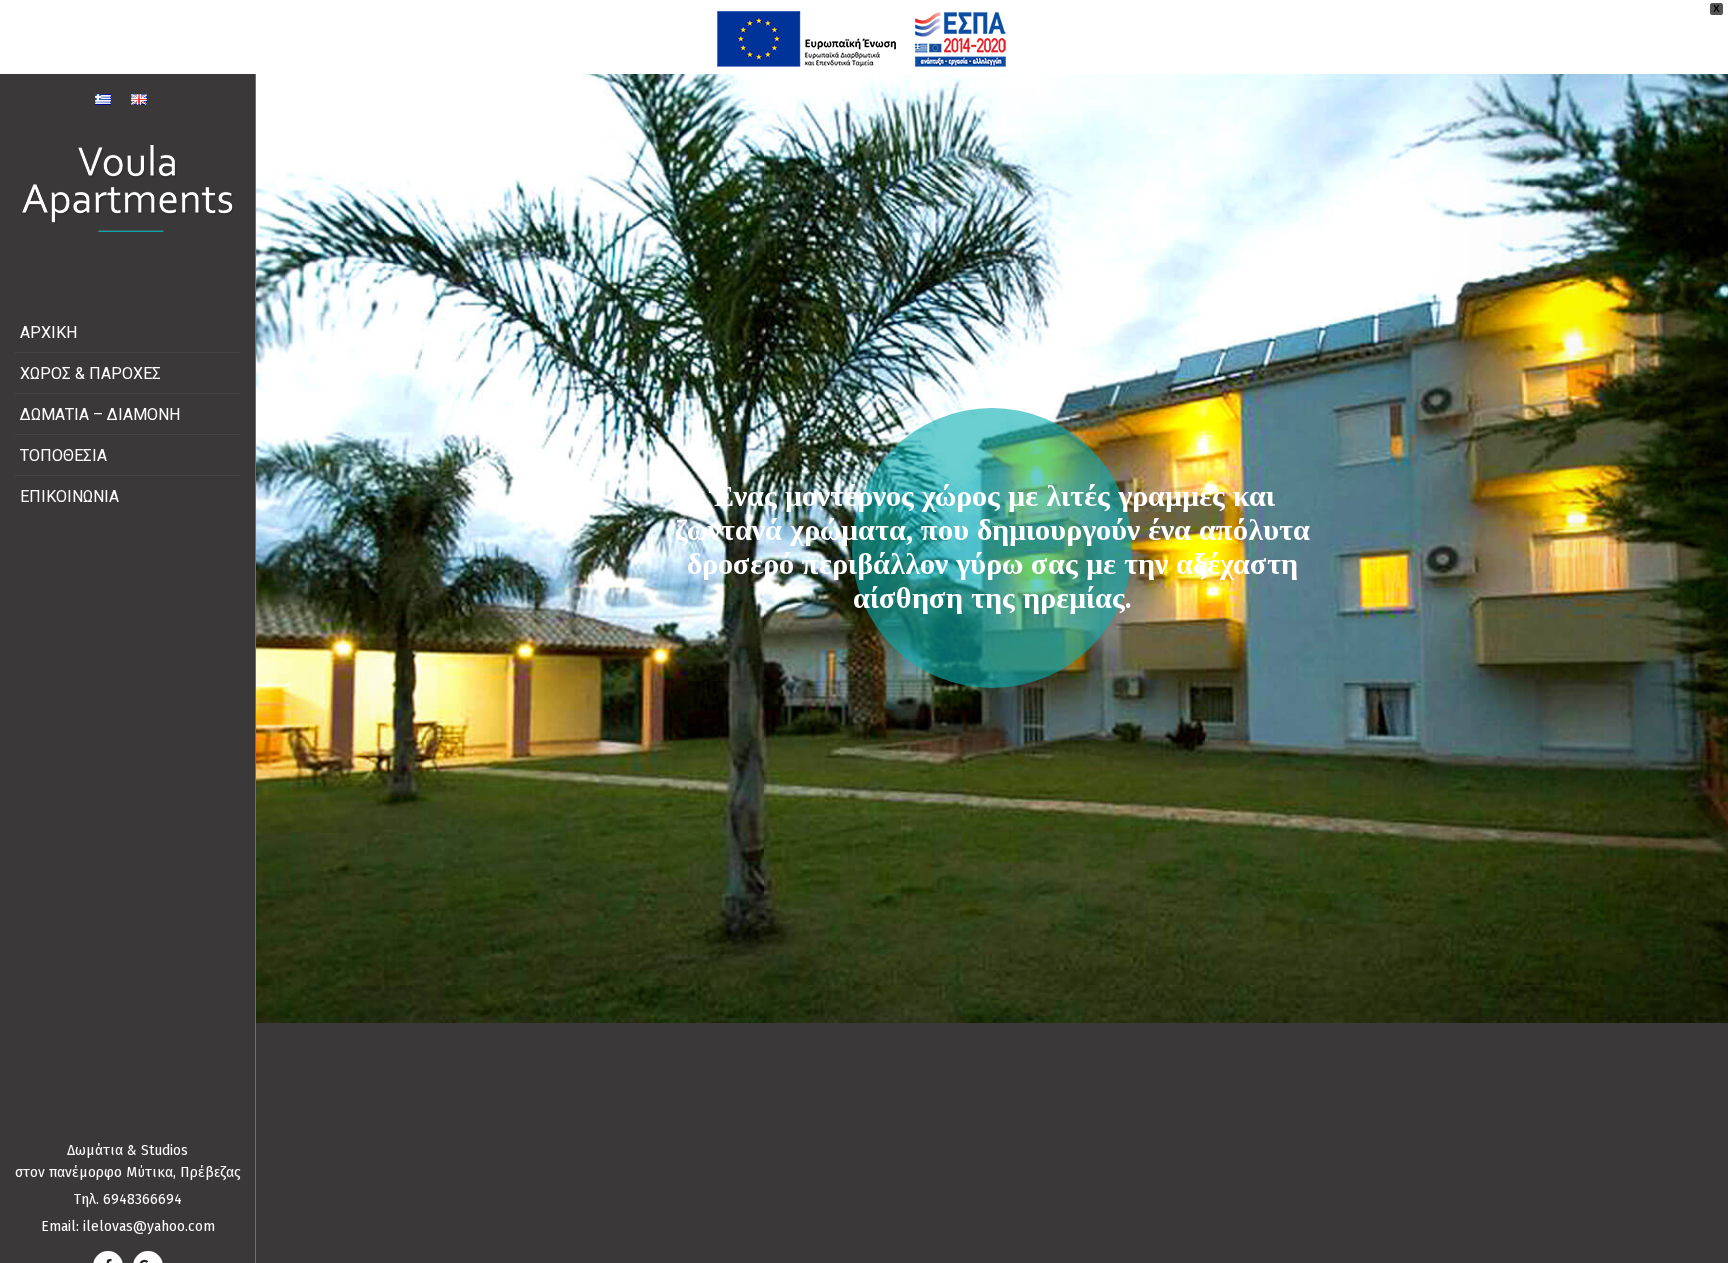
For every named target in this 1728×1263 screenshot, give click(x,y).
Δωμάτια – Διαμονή (100, 414)
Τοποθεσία (63, 455)
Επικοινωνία (69, 496)
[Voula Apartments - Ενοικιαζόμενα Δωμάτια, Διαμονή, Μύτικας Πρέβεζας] (127, 188)
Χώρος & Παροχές (90, 373)
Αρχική (48, 332)
